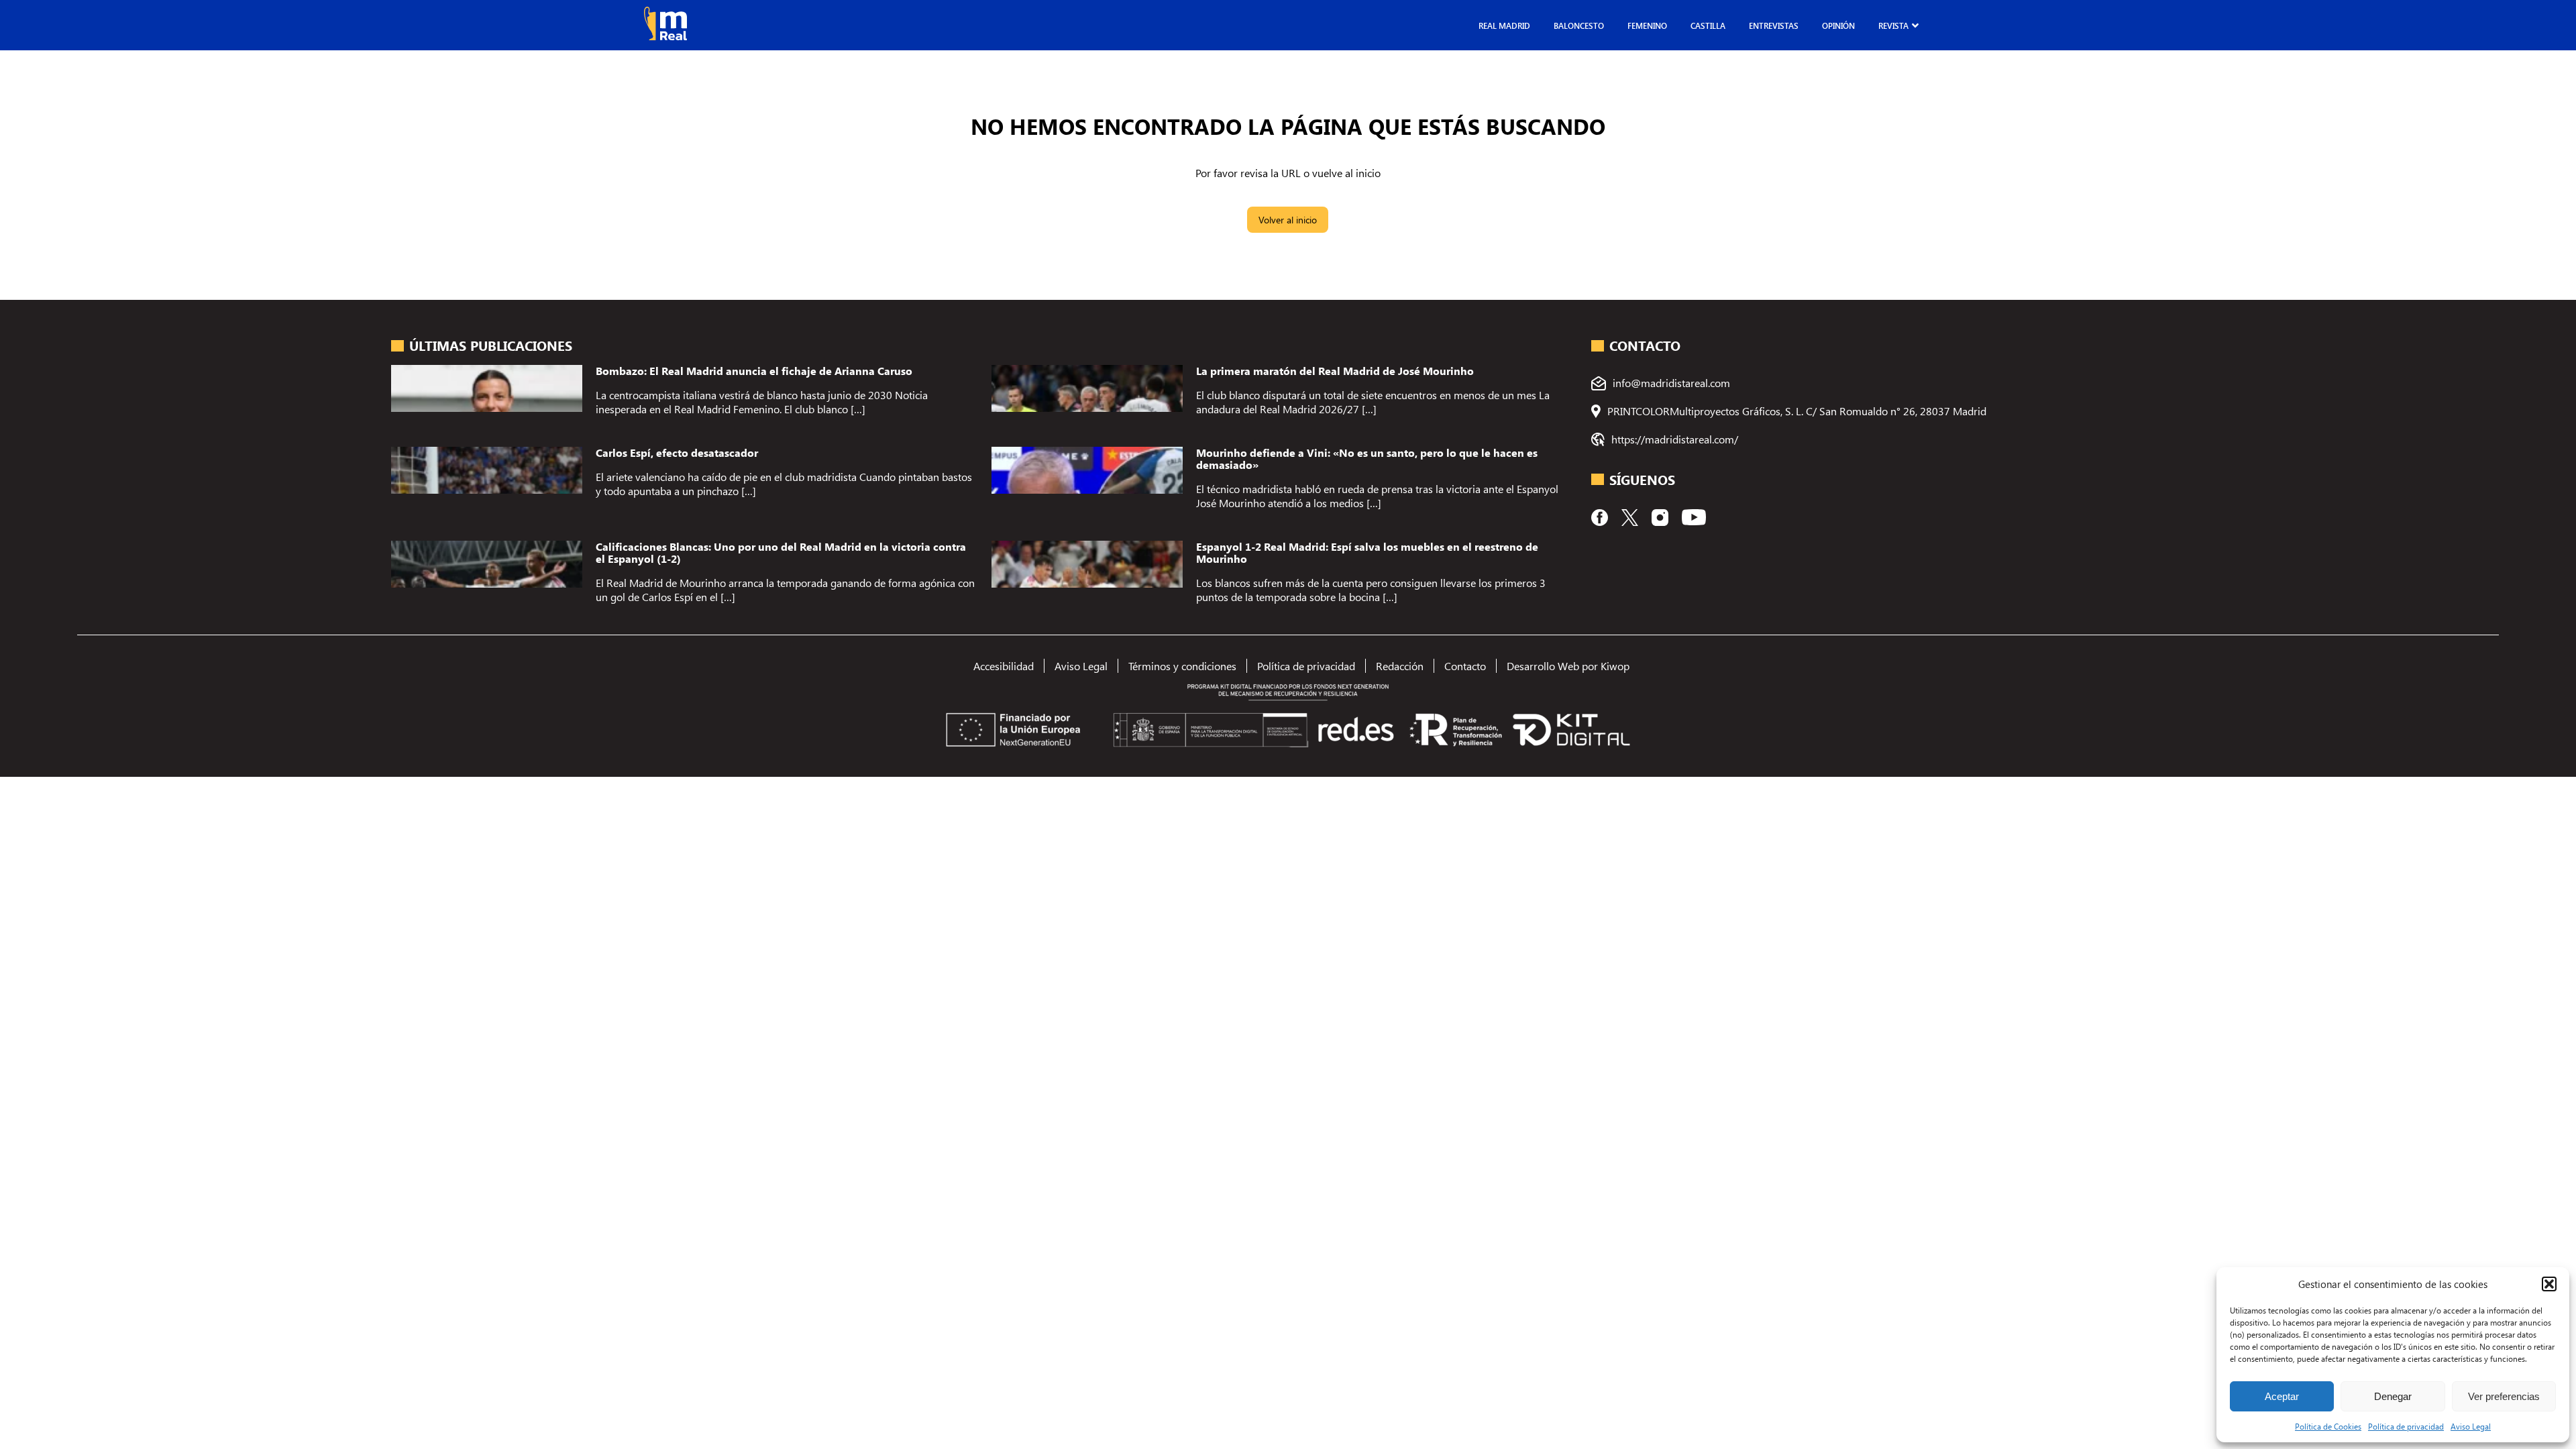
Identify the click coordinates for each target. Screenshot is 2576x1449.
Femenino (1647, 25)
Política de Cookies (2328, 1426)
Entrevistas (1774, 25)
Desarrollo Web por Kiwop (1568, 666)
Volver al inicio (1288, 220)
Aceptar (2282, 1396)
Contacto (1465, 666)
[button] (2549, 1284)
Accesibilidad (1004, 666)
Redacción (1400, 666)
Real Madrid (1504, 25)
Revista (1893, 25)
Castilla (1708, 25)
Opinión (1838, 25)
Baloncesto (1579, 25)
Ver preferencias (2504, 1396)
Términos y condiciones (1182, 666)
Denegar (2393, 1396)
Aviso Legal (2471, 1426)
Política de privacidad (2406, 1426)
